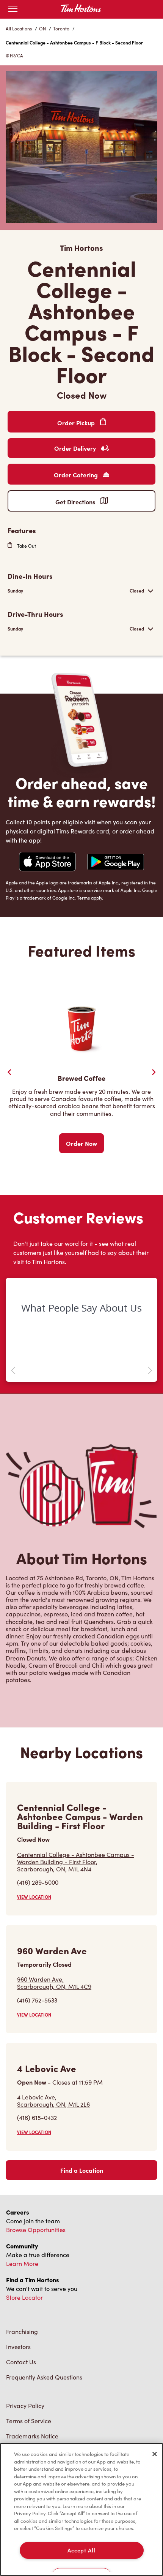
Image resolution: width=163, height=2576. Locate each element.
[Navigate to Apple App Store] (47, 863)
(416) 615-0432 (37, 2117)
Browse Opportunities (36, 2230)
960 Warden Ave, (54, 1983)
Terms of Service (29, 2421)
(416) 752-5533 (37, 2000)
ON (42, 29)
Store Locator (24, 2297)
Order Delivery (76, 448)
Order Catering (77, 475)
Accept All (81, 2550)
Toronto (61, 29)
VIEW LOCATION (34, 1897)
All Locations (19, 29)
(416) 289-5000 (38, 1882)
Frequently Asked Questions (44, 2377)
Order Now (81, 1143)
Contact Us (21, 2362)
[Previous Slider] (9, 1072)
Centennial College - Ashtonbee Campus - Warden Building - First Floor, (76, 1862)
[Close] (155, 2454)
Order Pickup (77, 423)
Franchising (22, 2331)
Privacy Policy (25, 2406)
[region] (81, 2509)
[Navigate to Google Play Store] (116, 863)
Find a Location (82, 2170)
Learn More (22, 2263)
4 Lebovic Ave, (53, 2101)
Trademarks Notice (32, 2436)
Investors (18, 2347)
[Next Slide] (154, 1072)
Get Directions (76, 502)
